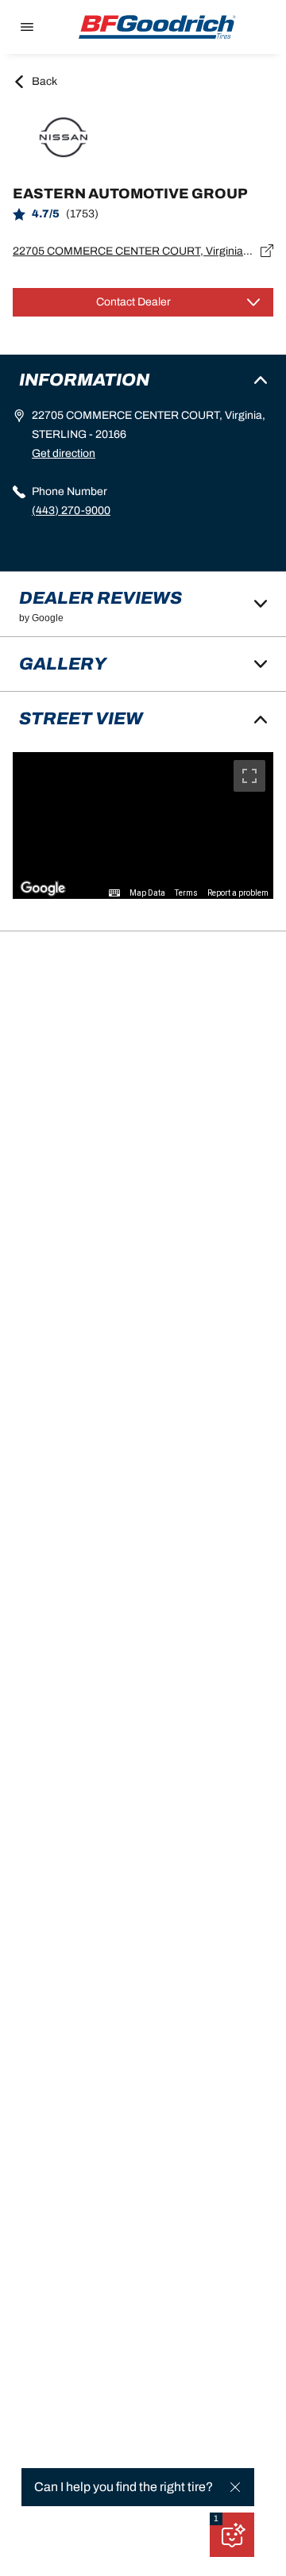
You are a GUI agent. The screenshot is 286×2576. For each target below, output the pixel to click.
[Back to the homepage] (157, 27)
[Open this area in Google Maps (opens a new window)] (43, 889)
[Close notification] (235, 2487)
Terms (186, 893)
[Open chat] (232, 2535)
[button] (216, 2519)
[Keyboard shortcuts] (114, 893)
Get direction (64, 453)
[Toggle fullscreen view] (249, 776)
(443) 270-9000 (71, 511)
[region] (143, 825)
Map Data (147, 893)
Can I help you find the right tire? (124, 2487)
